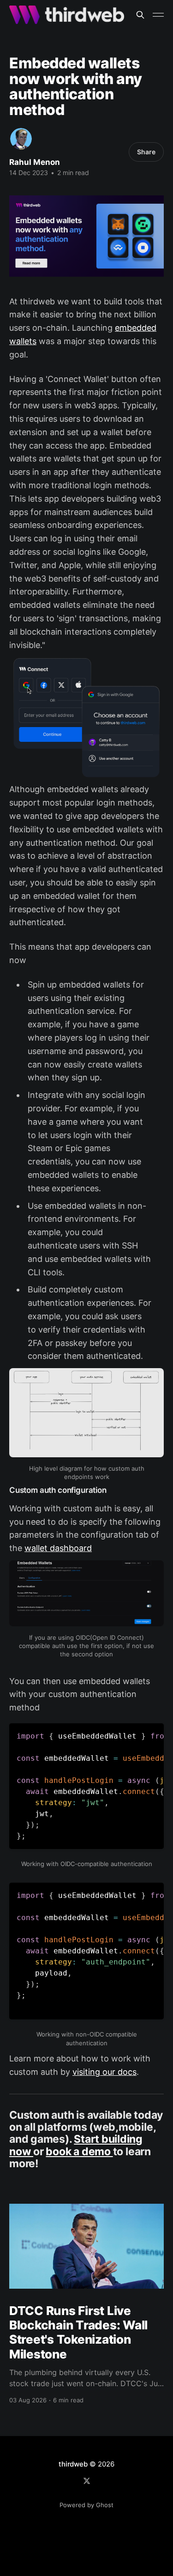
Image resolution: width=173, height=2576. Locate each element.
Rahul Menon (35, 162)
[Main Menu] (158, 15)
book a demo (79, 2152)
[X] (87, 2481)
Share (146, 152)
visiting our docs (104, 2072)
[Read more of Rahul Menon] (21, 139)
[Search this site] (140, 15)
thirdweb (73, 2464)
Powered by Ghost (86, 2505)
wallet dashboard (58, 1548)
